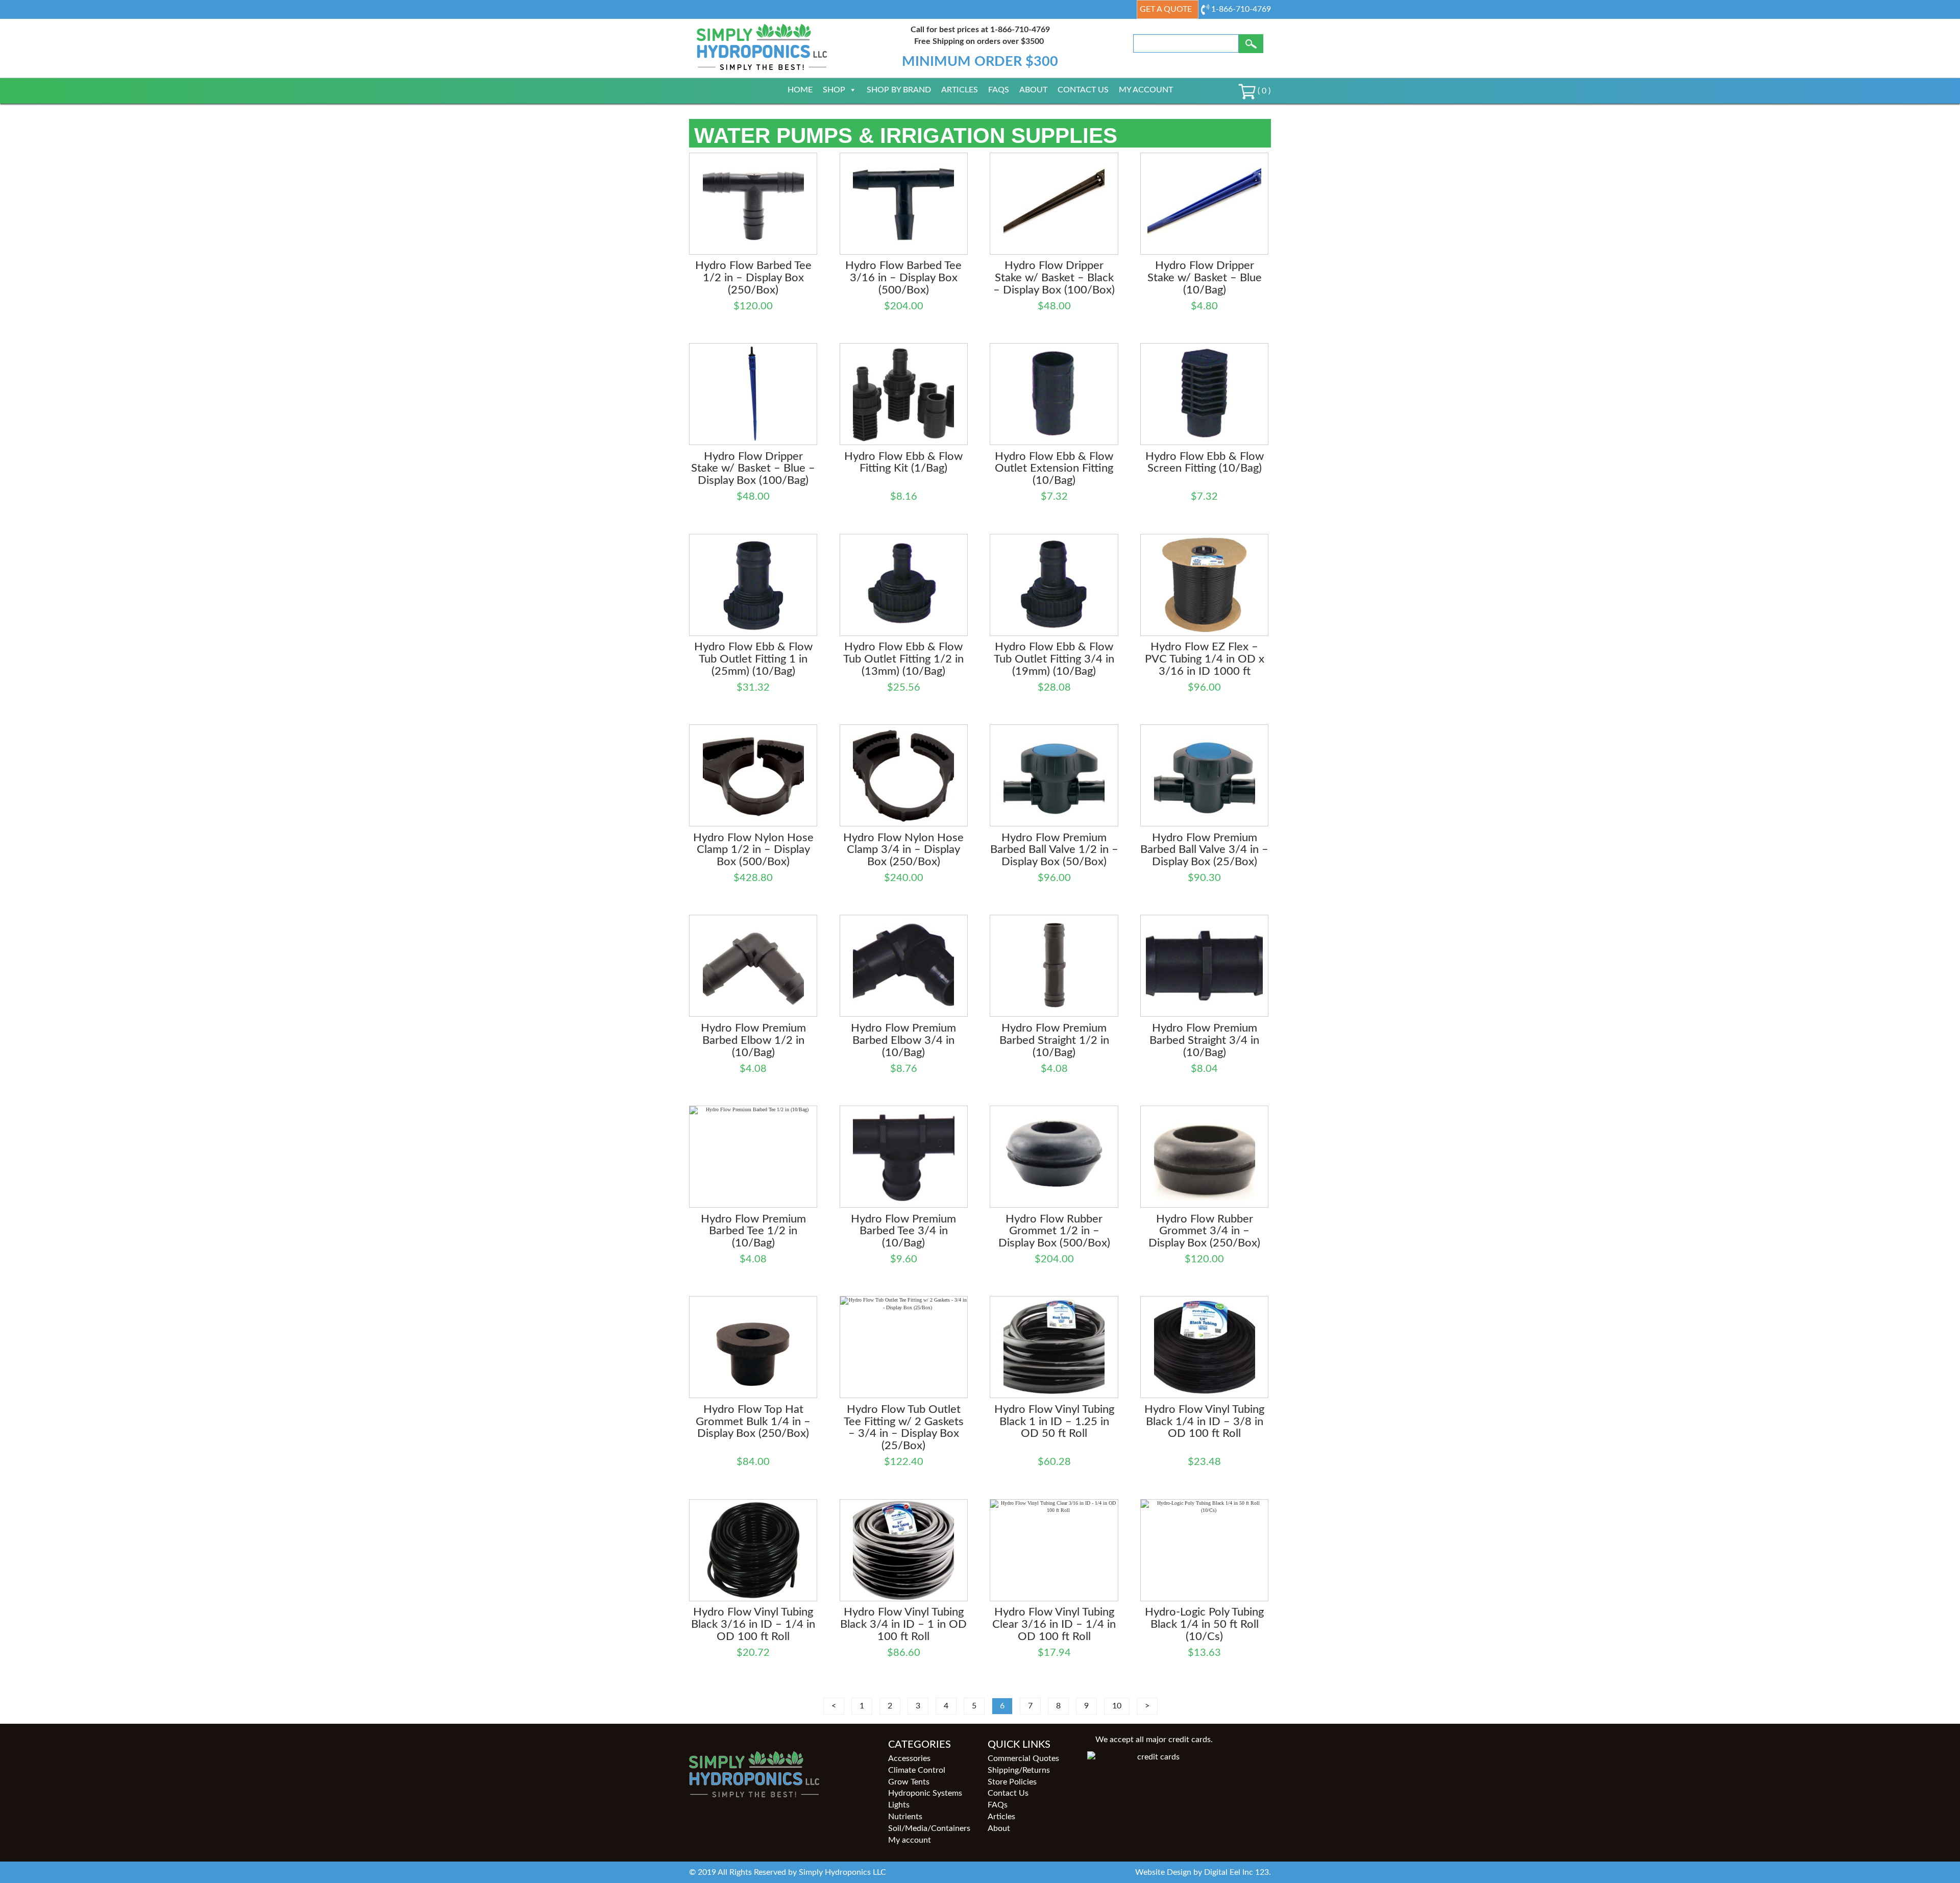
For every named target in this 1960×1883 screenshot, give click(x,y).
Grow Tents (909, 1782)
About (1033, 90)
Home (800, 90)
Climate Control (917, 1770)
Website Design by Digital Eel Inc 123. (1203, 1872)
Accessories (909, 1758)
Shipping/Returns (1019, 1770)
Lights (899, 1805)
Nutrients (905, 1817)
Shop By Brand (899, 90)
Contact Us (1083, 90)
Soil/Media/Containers (929, 1828)
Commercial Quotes (1023, 1758)
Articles (960, 90)
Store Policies (1012, 1782)
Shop (834, 90)
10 (1117, 1706)
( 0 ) (1263, 91)
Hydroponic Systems (925, 1793)
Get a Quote (1166, 9)
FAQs (999, 90)
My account (1146, 90)
